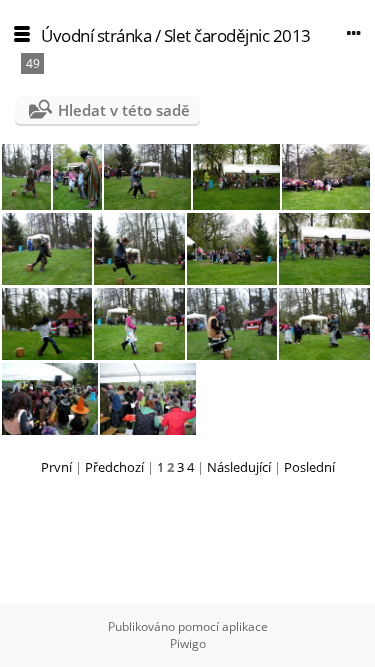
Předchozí (114, 467)
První (56, 467)
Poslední (309, 467)
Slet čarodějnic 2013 (237, 35)
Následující (239, 467)
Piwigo (188, 643)
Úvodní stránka (96, 35)
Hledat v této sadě (124, 110)
